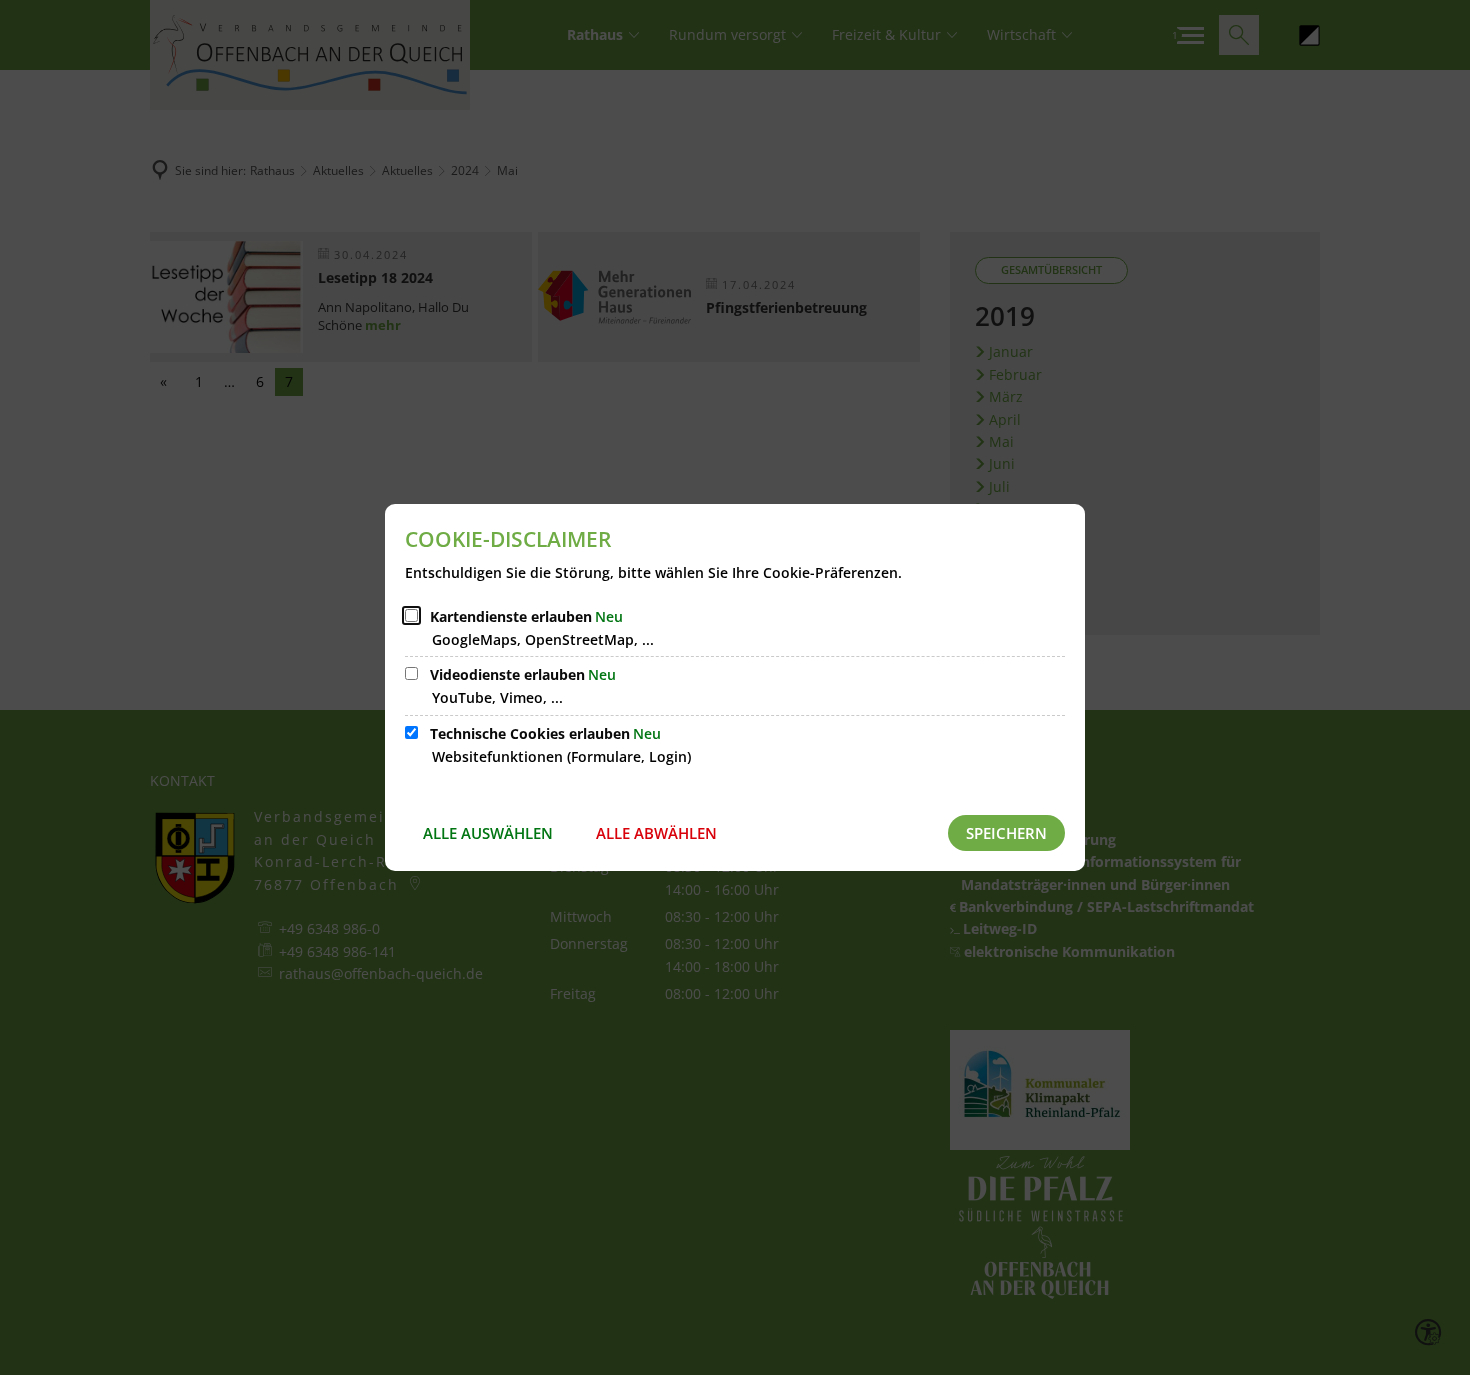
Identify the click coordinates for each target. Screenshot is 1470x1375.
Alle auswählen (488, 833)
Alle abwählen (656, 833)
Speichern (1006, 833)
